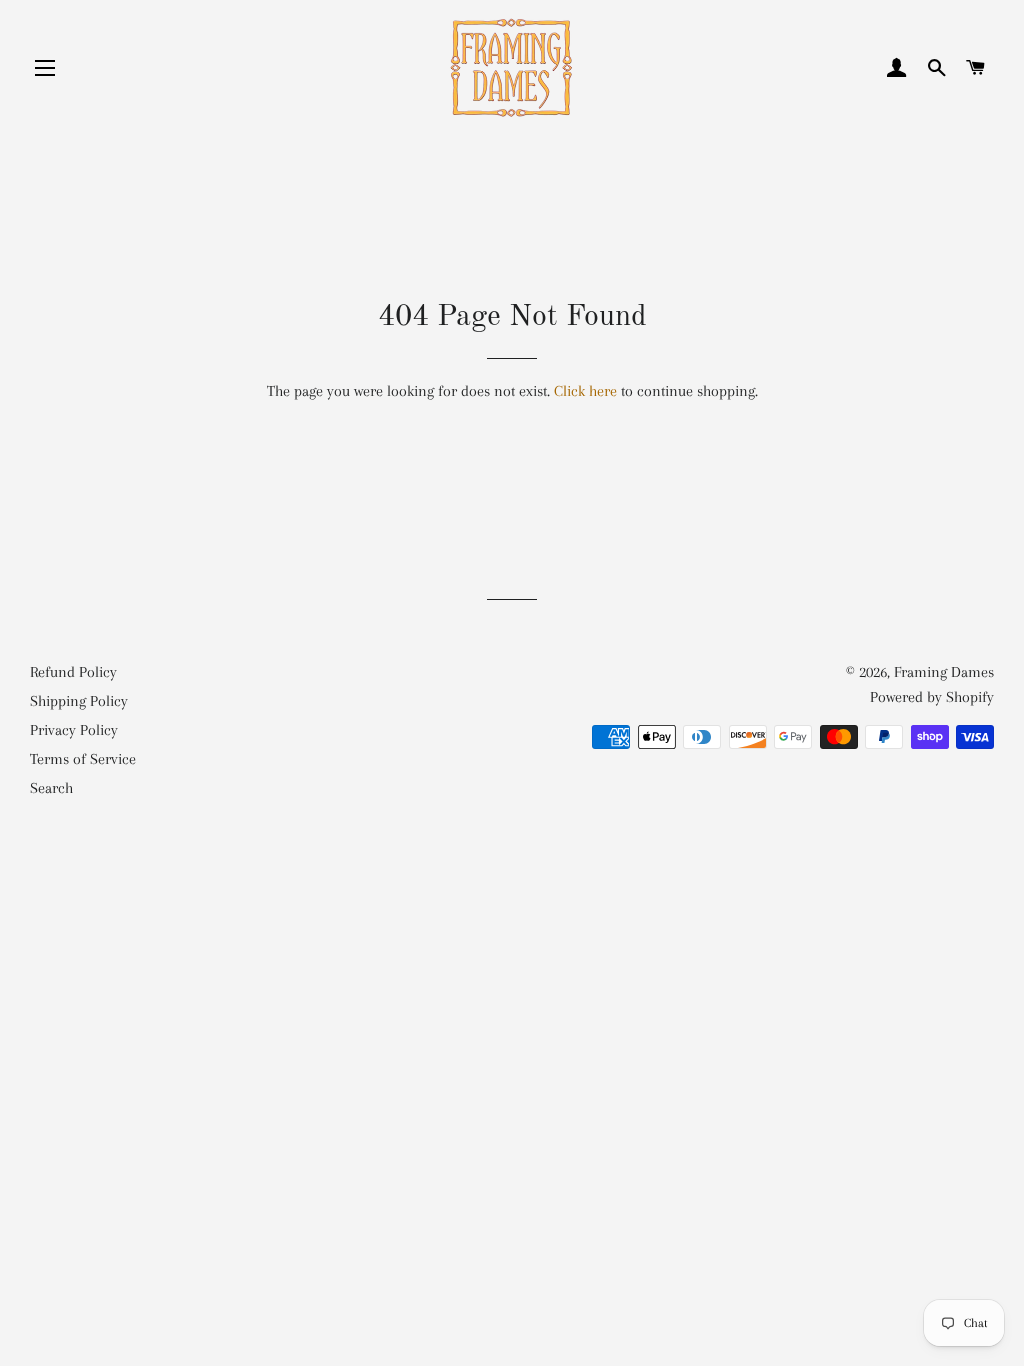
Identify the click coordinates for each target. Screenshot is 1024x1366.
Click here (585, 391)
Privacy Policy (74, 730)
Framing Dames (944, 672)
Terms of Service (83, 759)
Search (51, 788)
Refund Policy (73, 672)
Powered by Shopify (932, 697)
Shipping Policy (79, 701)
